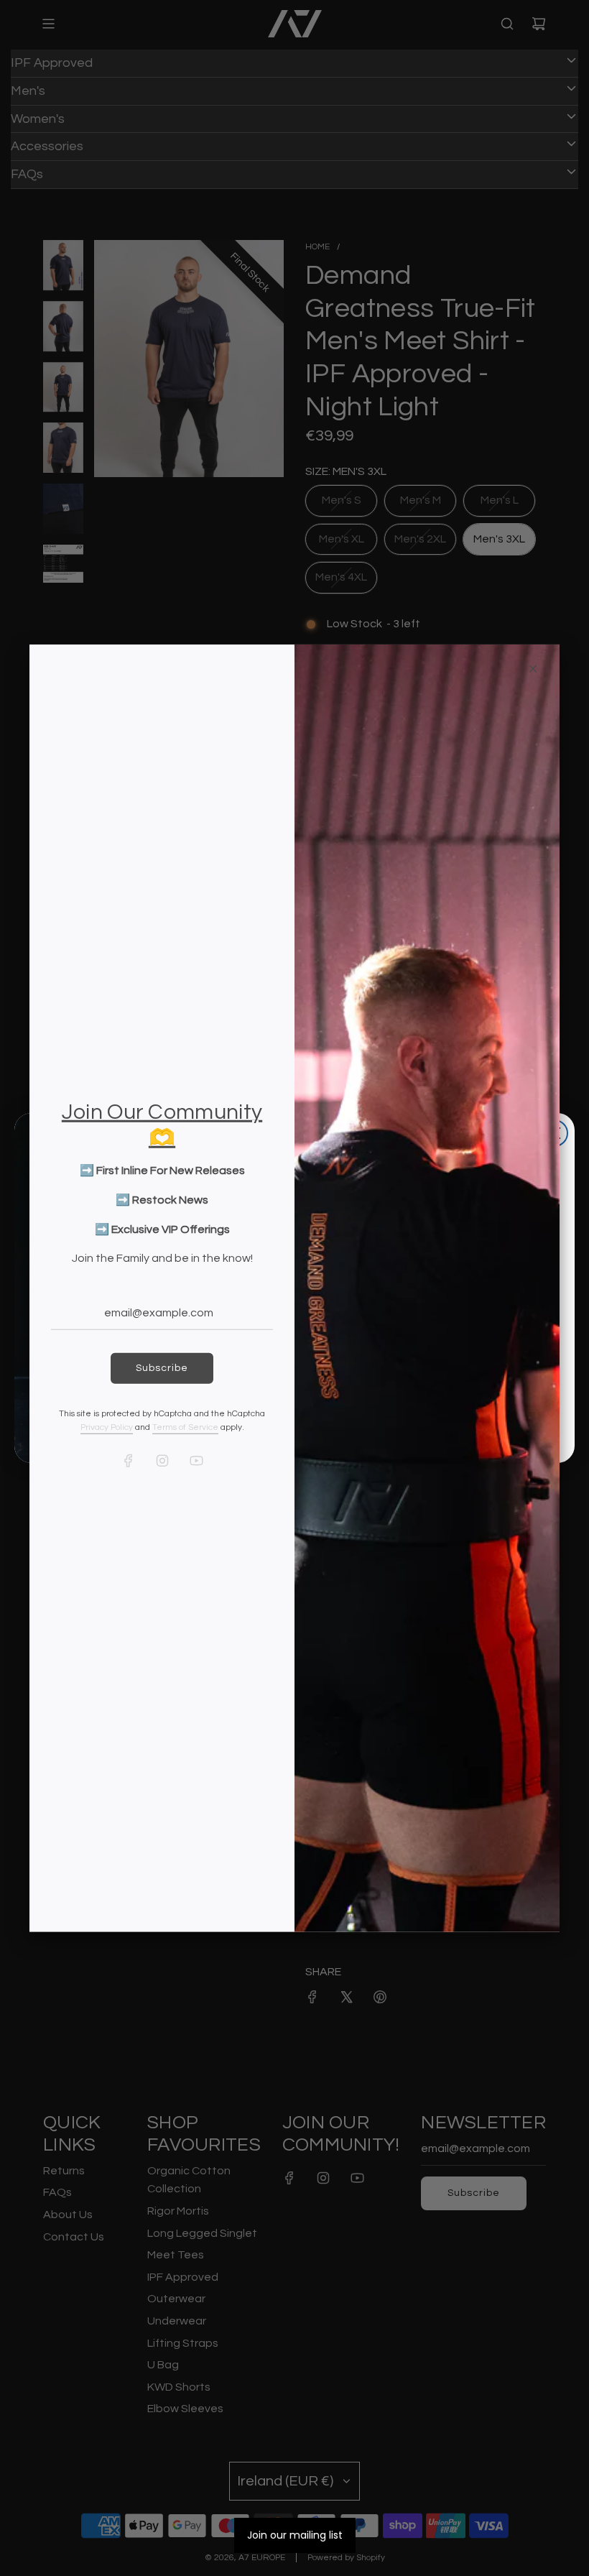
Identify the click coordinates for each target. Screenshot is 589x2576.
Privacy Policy (107, 1427)
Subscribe (162, 1368)
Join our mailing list (295, 2535)
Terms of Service (185, 1427)
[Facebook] (129, 1461)
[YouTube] (196, 1461)
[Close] (533, 668)
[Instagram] (162, 1461)
